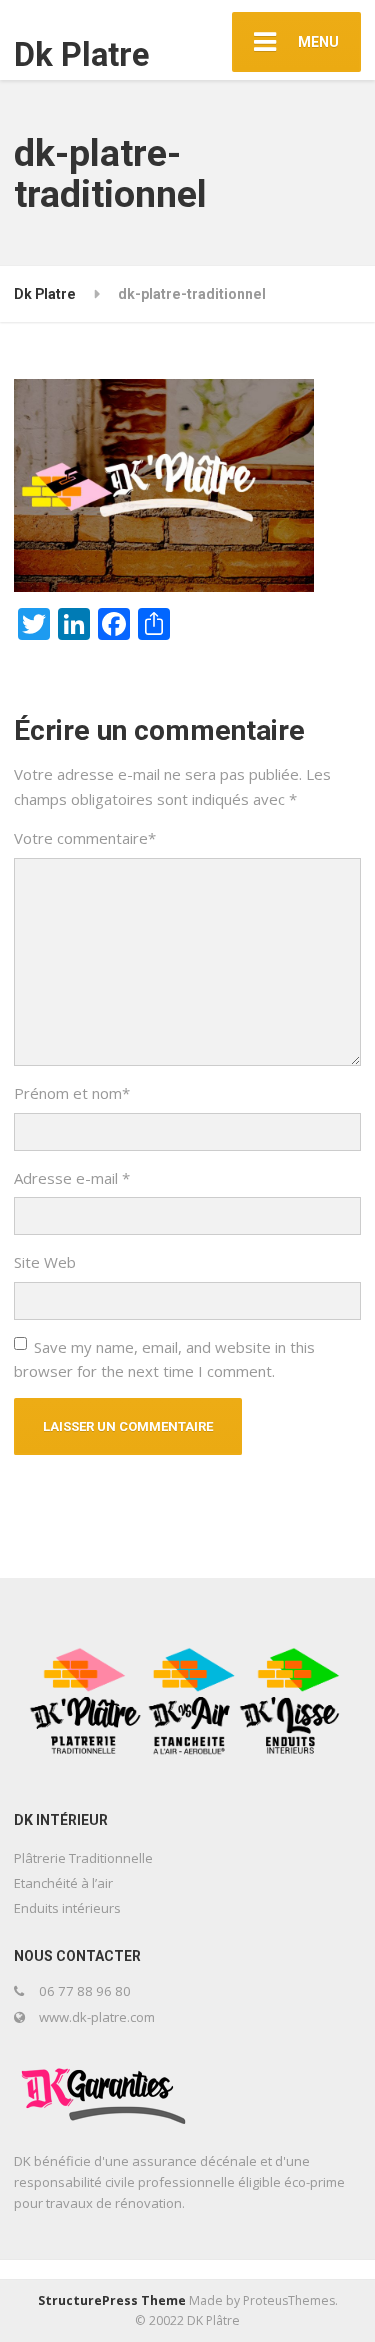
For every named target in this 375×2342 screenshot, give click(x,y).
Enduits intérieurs (67, 1908)
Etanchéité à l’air (63, 1883)
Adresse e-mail (72, 1178)
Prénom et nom (72, 1093)
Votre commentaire (85, 838)
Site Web (45, 1262)
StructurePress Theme (112, 2300)
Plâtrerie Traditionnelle (83, 1858)
